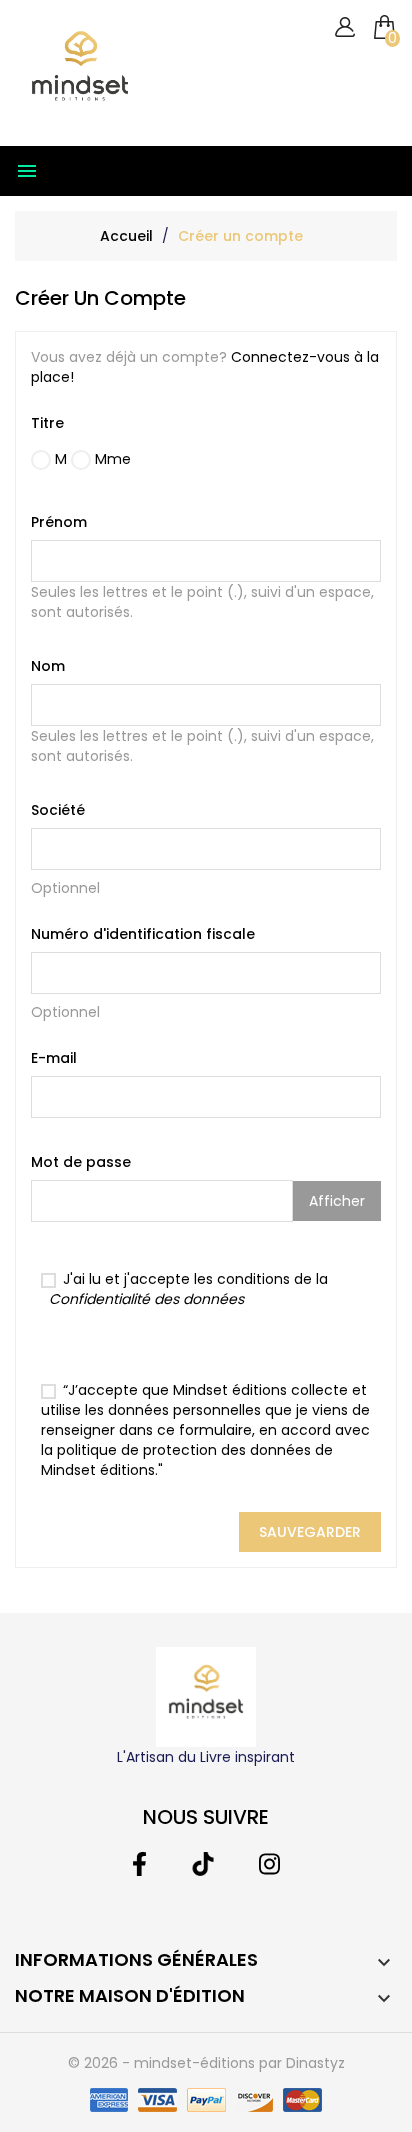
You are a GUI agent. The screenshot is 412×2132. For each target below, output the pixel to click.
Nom (48, 666)
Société (58, 810)
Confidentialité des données (146, 1299)
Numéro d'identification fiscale (143, 934)
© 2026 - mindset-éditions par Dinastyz (206, 2063)
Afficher (337, 1201)
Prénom (59, 522)
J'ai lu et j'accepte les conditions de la (188, 1289)
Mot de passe (81, 1162)
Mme (111, 459)
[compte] (344, 27)
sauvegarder (310, 1532)
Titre (47, 423)
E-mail (54, 1058)
